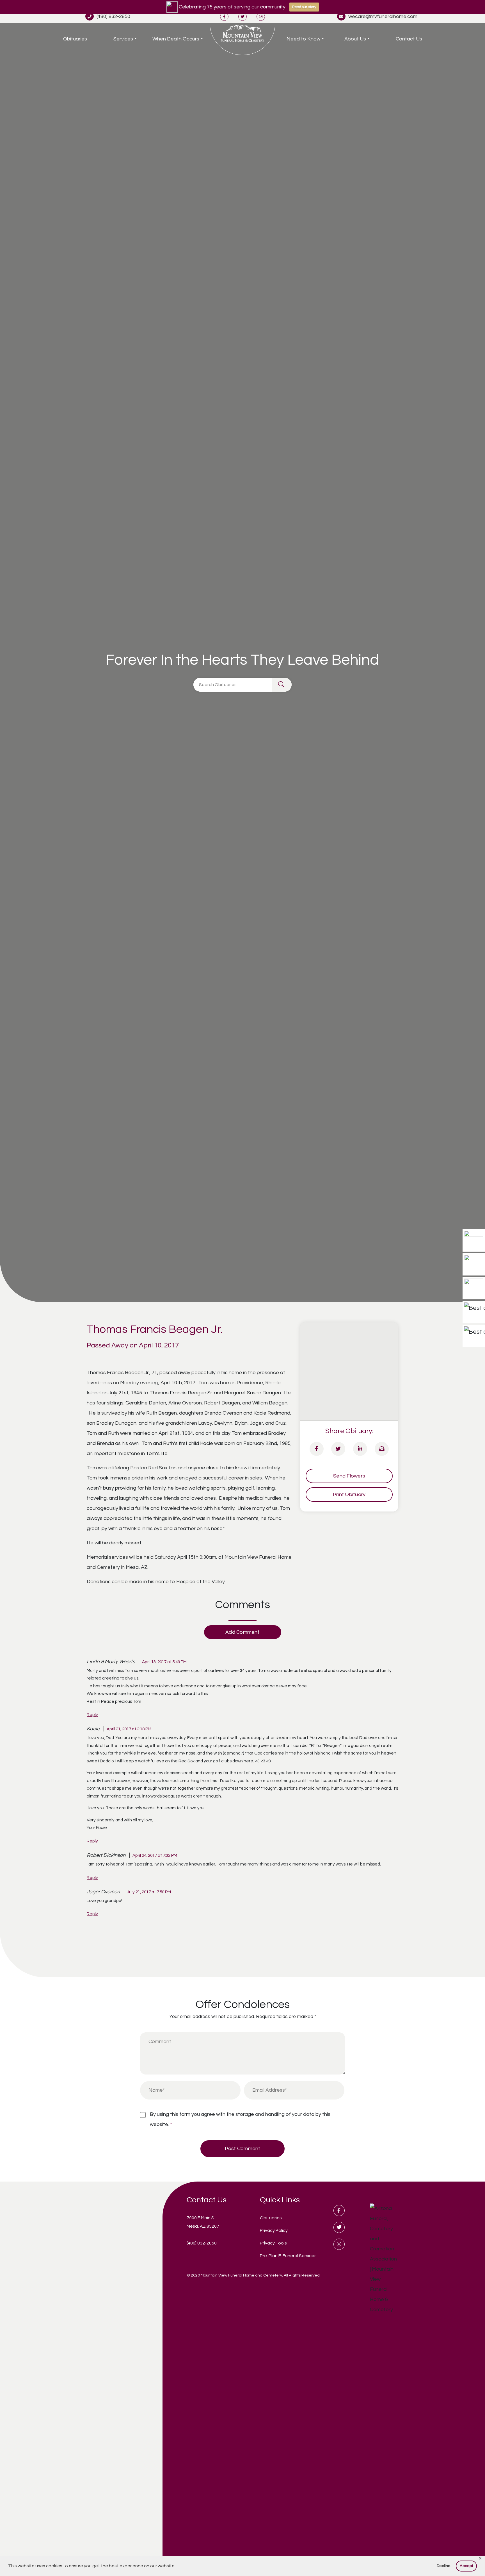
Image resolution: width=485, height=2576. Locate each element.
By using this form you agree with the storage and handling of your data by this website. (240, 2119)
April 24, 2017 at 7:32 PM (155, 1855)
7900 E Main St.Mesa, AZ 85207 (203, 2222)
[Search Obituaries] (282, 685)
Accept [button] (466, 2566)
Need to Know (303, 39)
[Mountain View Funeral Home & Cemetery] (242, 39)
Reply (92, 1715)
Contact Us (409, 39)
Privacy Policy (274, 2230)
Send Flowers (349, 1476)
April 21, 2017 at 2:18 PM (129, 1729)
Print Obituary (349, 1494)
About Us (355, 39)
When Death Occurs (176, 39)
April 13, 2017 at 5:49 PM (164, 1662)
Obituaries (75, 39)
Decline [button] (444, 2566)
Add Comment (242, 1632)
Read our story (304, 7)
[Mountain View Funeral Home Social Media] (224, 16)
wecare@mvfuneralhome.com (383, 16)
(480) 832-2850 (113, 16)
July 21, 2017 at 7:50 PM (149, 1892)
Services (123, 39)
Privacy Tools (273, 2243)
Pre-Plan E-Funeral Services (288, 2256)
